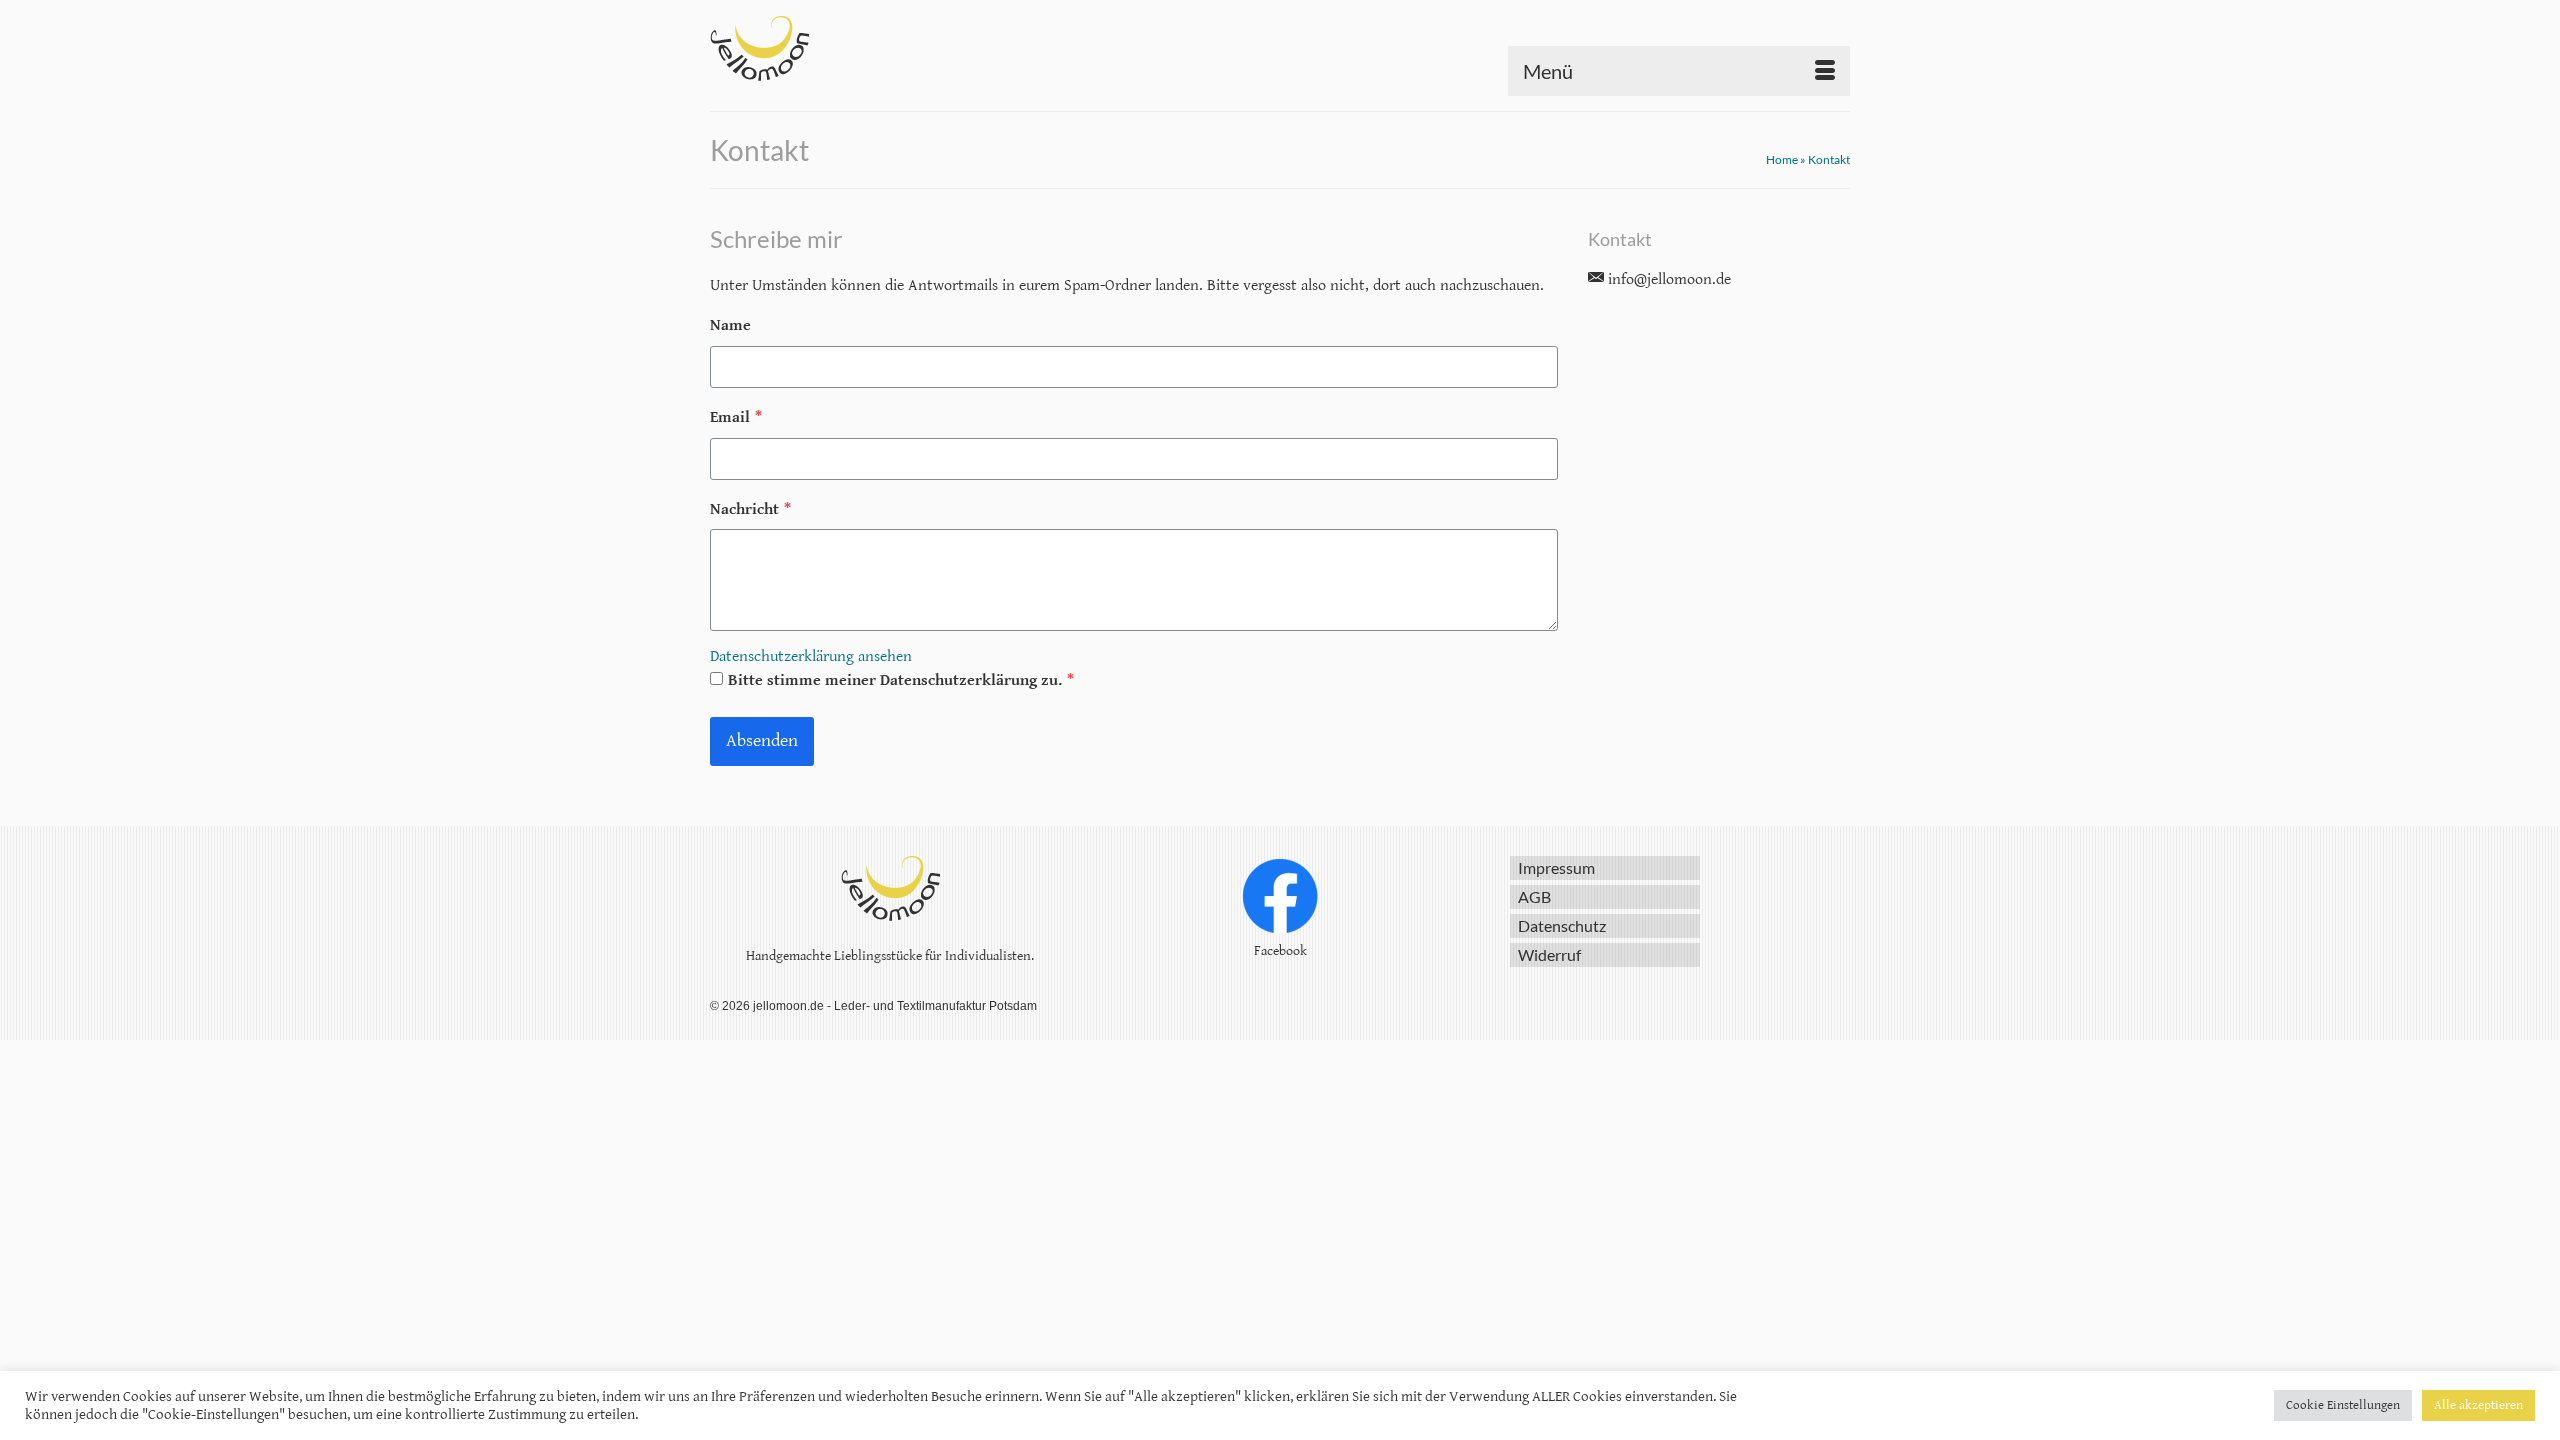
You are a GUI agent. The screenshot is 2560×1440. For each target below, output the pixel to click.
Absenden (762, 740)
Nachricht (750, 509)
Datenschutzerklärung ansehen (811, 656)
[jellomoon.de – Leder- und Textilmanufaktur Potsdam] (890, 48)
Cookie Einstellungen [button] (2343, 1405)
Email (736, 417)
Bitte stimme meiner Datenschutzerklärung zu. (901, 680)
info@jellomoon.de (1667, 279)
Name (730, 325)
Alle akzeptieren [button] (2478, 1405)
